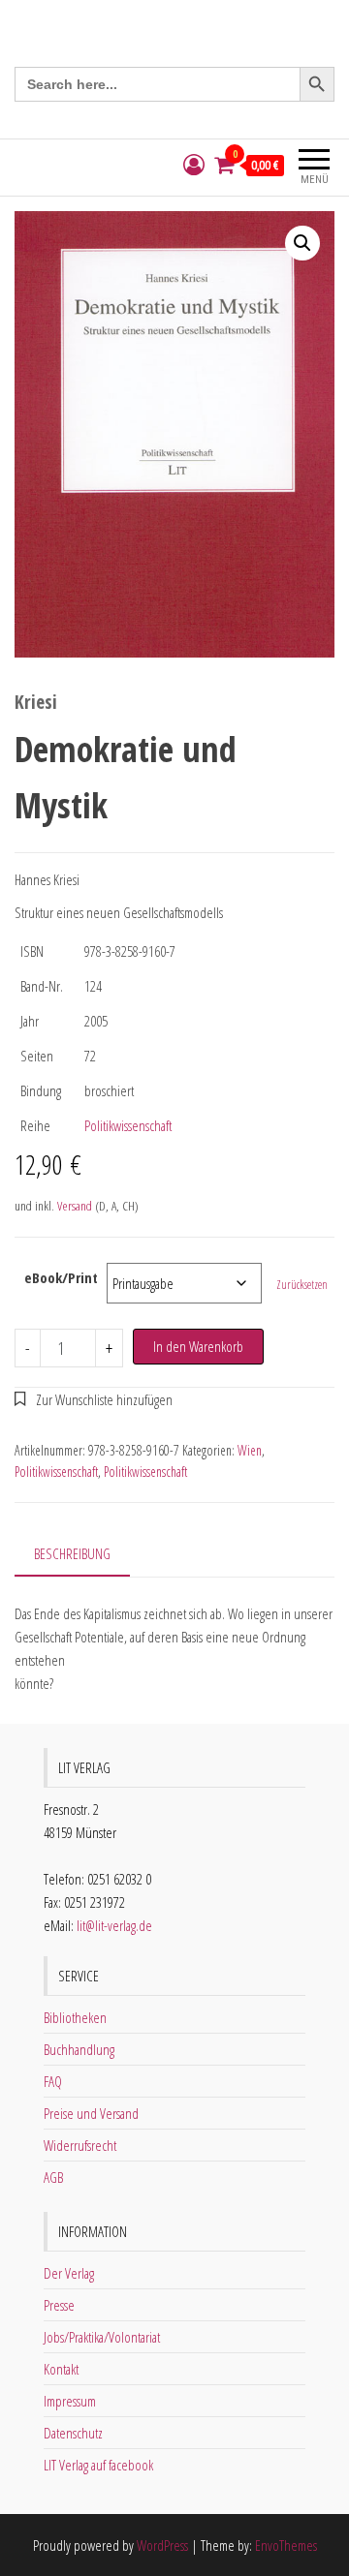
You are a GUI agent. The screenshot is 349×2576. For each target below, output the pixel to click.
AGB (53, 2177)
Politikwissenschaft (128, 1125)
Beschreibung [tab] (72, 1553)
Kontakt (61, 2369)
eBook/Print (61, 1277)
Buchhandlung (79, 2049)
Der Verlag (69, 2273)
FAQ (53, 2081)
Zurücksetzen (302, 1285)
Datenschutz (73, 2433)
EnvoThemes (286, 2545)
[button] (302, 243)
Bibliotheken (75, 2017)
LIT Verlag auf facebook (98, 2465)
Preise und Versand (91, 2113)
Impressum (70, 2401)
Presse (59, 2305)
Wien (250, 1450)
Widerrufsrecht (80, 2145)
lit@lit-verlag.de (114, 1925)
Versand (75, 1206)
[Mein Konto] (194, 165)
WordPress (162, 2545)
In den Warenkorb (198, 1346)
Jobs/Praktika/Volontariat (102, 2337)
